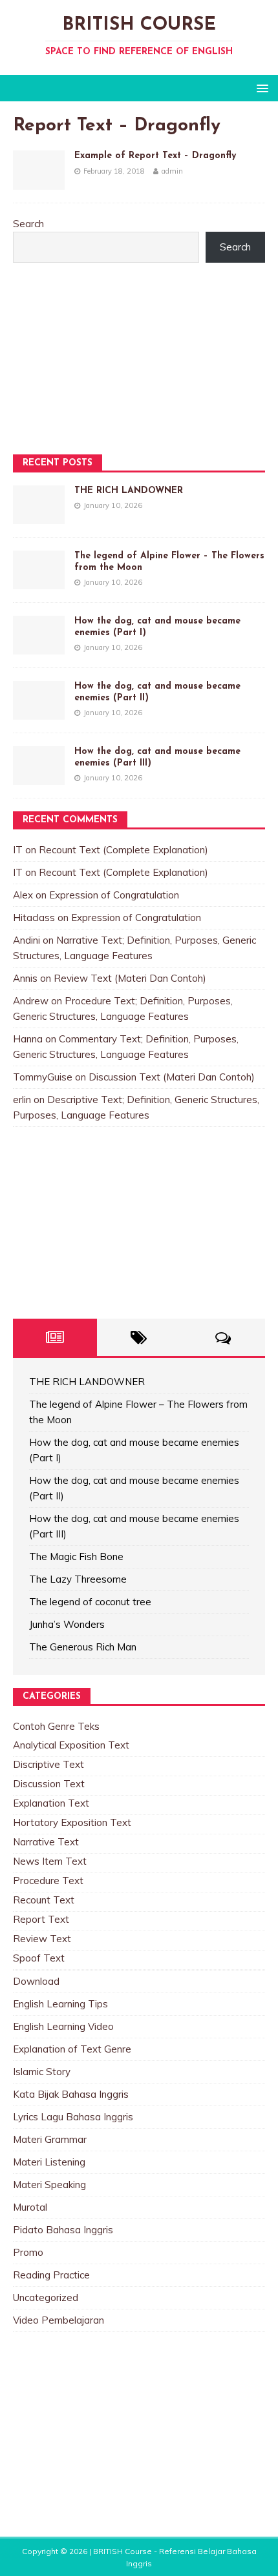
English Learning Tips (60, 2004)
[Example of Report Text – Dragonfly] (39, 182)
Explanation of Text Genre (72, 2049)
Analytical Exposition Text (71, 1745)
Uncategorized (46, 2297)
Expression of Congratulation (114, 895)
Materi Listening (49, 2162)
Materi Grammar (50, 2139)
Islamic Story (42, 2072)
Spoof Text (39, 1958)
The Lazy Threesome (78, 1579)
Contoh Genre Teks (56, 1726)
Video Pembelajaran (59, 2320)
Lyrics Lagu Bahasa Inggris (73, 2117)
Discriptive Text (48, 1764)
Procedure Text (48, 1881)
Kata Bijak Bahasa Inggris (71, 2094)
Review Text (42, 1939)
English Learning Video (63, 2026)
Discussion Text (49, 1784)
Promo (28, 2252)
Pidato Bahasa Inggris (63, 2230)
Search (28, 224)
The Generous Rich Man (83, 1647)
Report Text (41, 1919)
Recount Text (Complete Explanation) (123, 850)
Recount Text (44, 1900)
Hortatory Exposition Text (72, 1822)
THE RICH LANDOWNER (129, 491)
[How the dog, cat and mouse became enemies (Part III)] (39, 777)
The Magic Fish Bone (76, 1557)
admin (172, 171)
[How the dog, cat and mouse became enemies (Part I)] (39, 646)
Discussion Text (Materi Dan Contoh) (172, 1077)
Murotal (30, 2207)
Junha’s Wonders (67, 1624)
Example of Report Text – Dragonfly (155, 156)
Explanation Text (51, 1803)
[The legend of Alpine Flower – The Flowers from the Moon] (39, 581)
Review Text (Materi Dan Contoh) (130, 978)
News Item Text (50, 1861)
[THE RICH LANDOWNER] (39, 516)
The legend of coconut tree (90, 1602)
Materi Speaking (49, 2185)
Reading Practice (51, 2275)
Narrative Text (46, 1842)
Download (36, 1981)
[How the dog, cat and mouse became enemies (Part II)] (39, 712)
